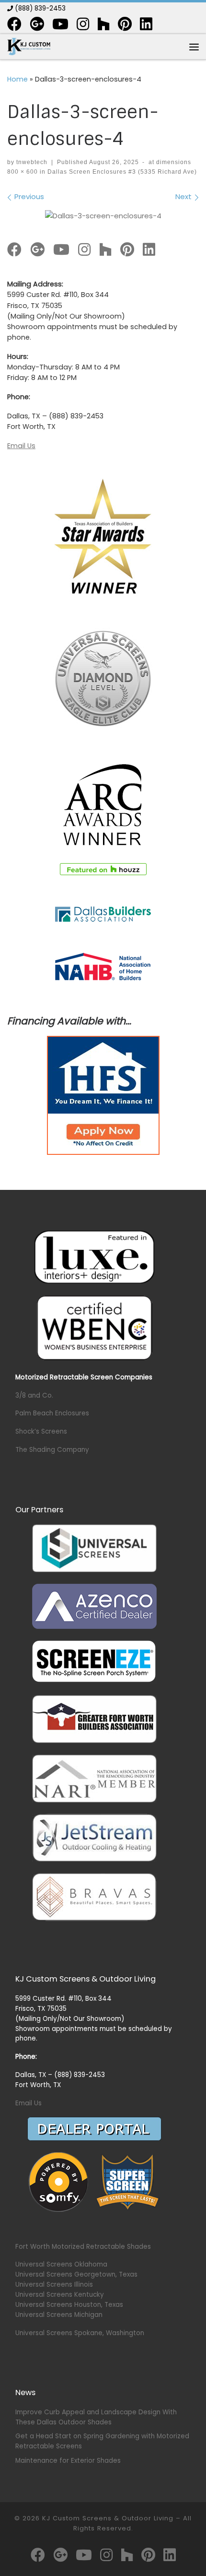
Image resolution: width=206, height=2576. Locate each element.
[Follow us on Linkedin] (146, 24)
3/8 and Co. (34, 1395)
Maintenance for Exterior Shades (68, 2461)
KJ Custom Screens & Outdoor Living (108, 2518)
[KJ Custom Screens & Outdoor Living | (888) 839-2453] (29, 46)
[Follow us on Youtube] (60, 24)
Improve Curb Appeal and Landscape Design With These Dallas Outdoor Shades (96, 2417)
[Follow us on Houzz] (103, 24)
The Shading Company (52, 1450)
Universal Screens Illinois (54, 2285)
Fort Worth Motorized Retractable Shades (83, 2247)
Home (17, 79)
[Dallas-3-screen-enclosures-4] (103, 215)
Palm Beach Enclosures (52, 1413)
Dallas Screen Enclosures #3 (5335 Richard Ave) (121, 172)
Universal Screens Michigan (59, 2315)
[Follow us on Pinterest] (125, 24)
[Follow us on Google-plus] (37, 24)
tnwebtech (32, 162)
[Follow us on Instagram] (83, 24)
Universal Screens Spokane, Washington (80, 2333)
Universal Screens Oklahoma (61, 2264)
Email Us (21, 446)
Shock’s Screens (41, 1431)
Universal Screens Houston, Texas (69, 2305)
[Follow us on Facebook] (14, 24)
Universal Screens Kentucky (60, 2295)
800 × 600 (23, 172)
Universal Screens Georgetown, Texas (76, 2274)
